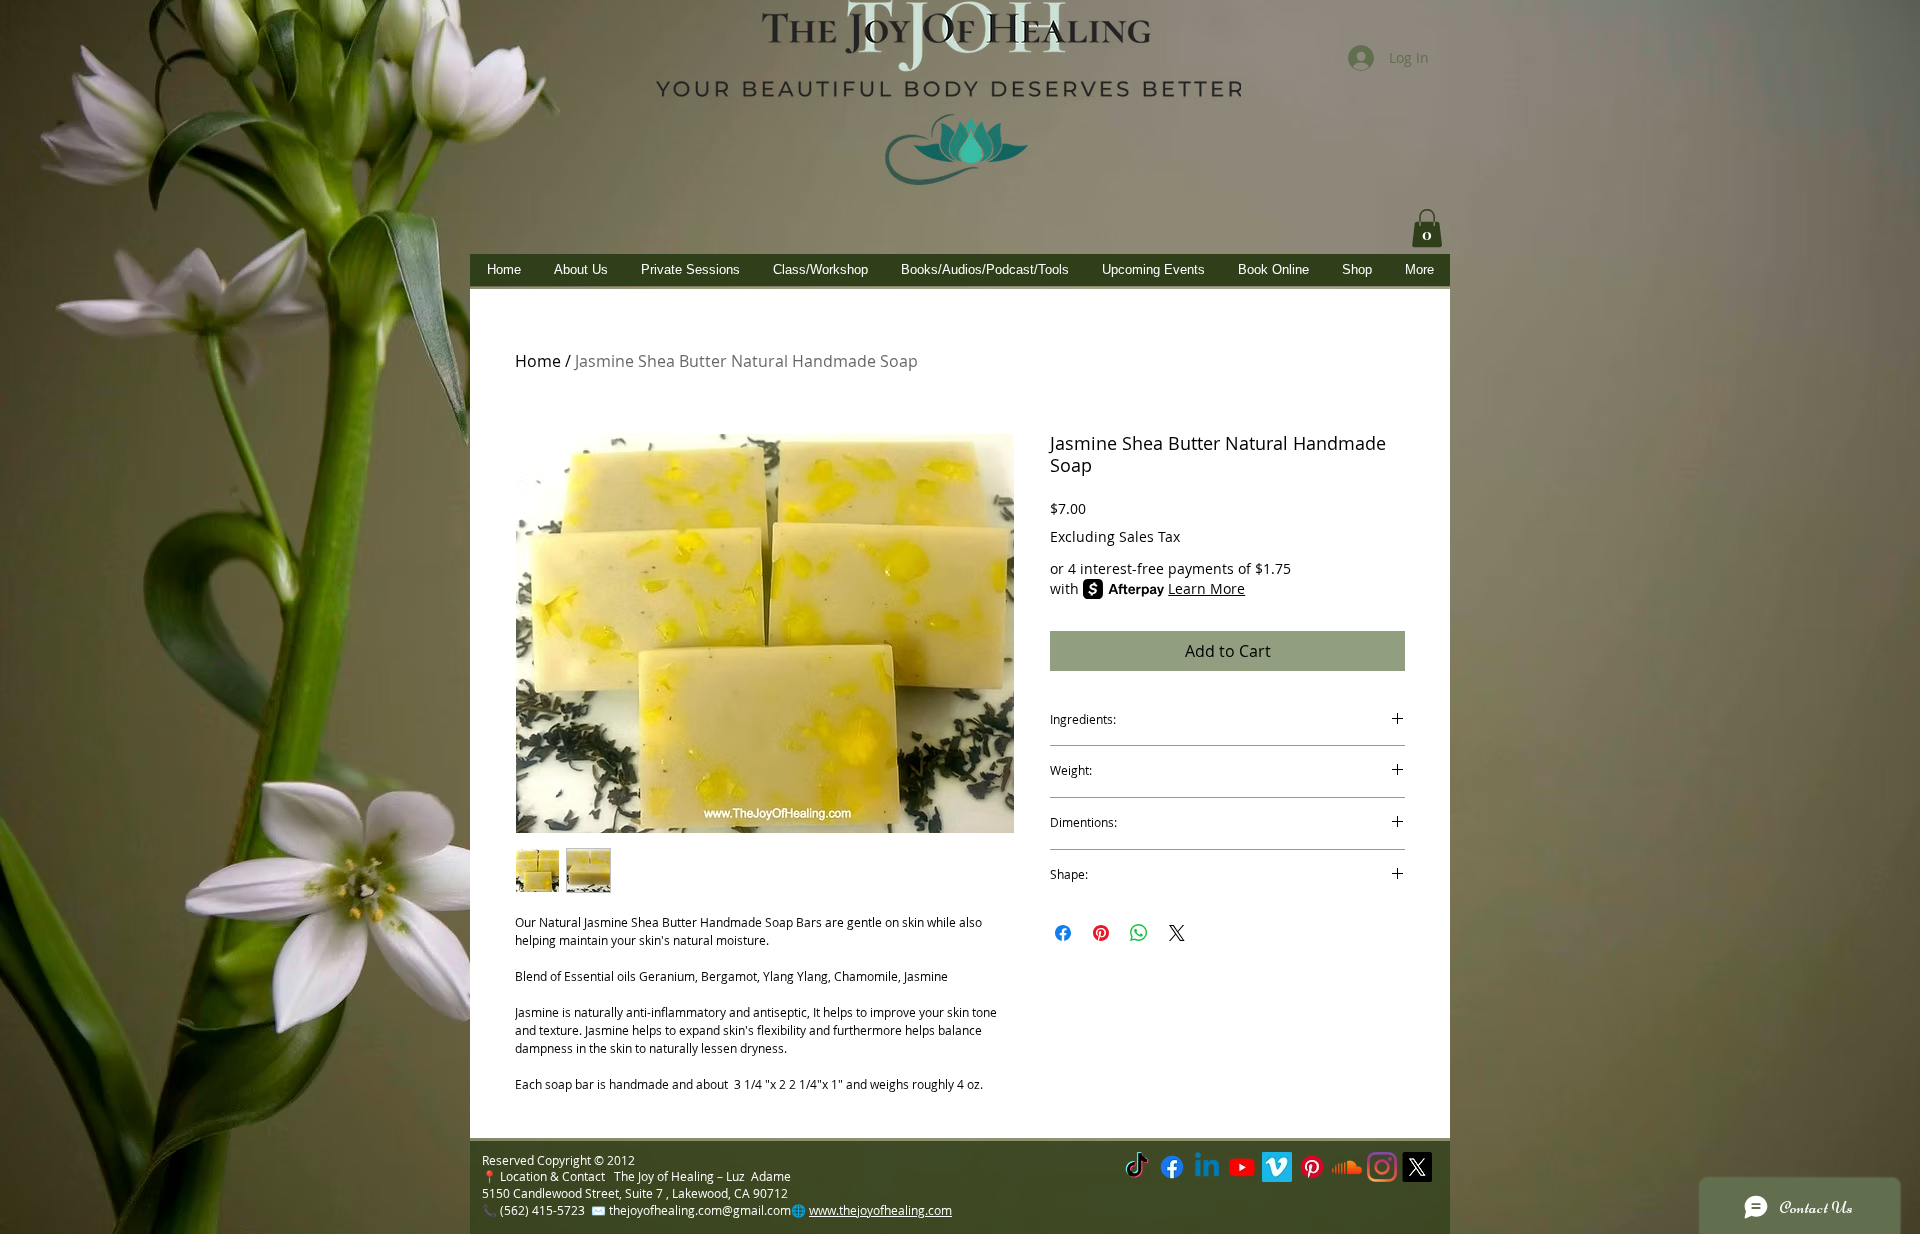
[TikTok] (1137, 1167)
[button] (1427, 228)
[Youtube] (1242, 1167)
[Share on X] (1177, 933)
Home (538, 361)
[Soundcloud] (1347, 1167)
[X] (1417, 1167)
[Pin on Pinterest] (1101, 933)
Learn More (1206, 588)
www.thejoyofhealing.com (880, 1210)
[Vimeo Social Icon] (1277, 1167)
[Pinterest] (1312, 1167)
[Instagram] (1382, 1167)
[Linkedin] (1207, 1167)
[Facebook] (1172, 1167)
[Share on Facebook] (1063, 933)
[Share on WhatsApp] (1139, 933)
